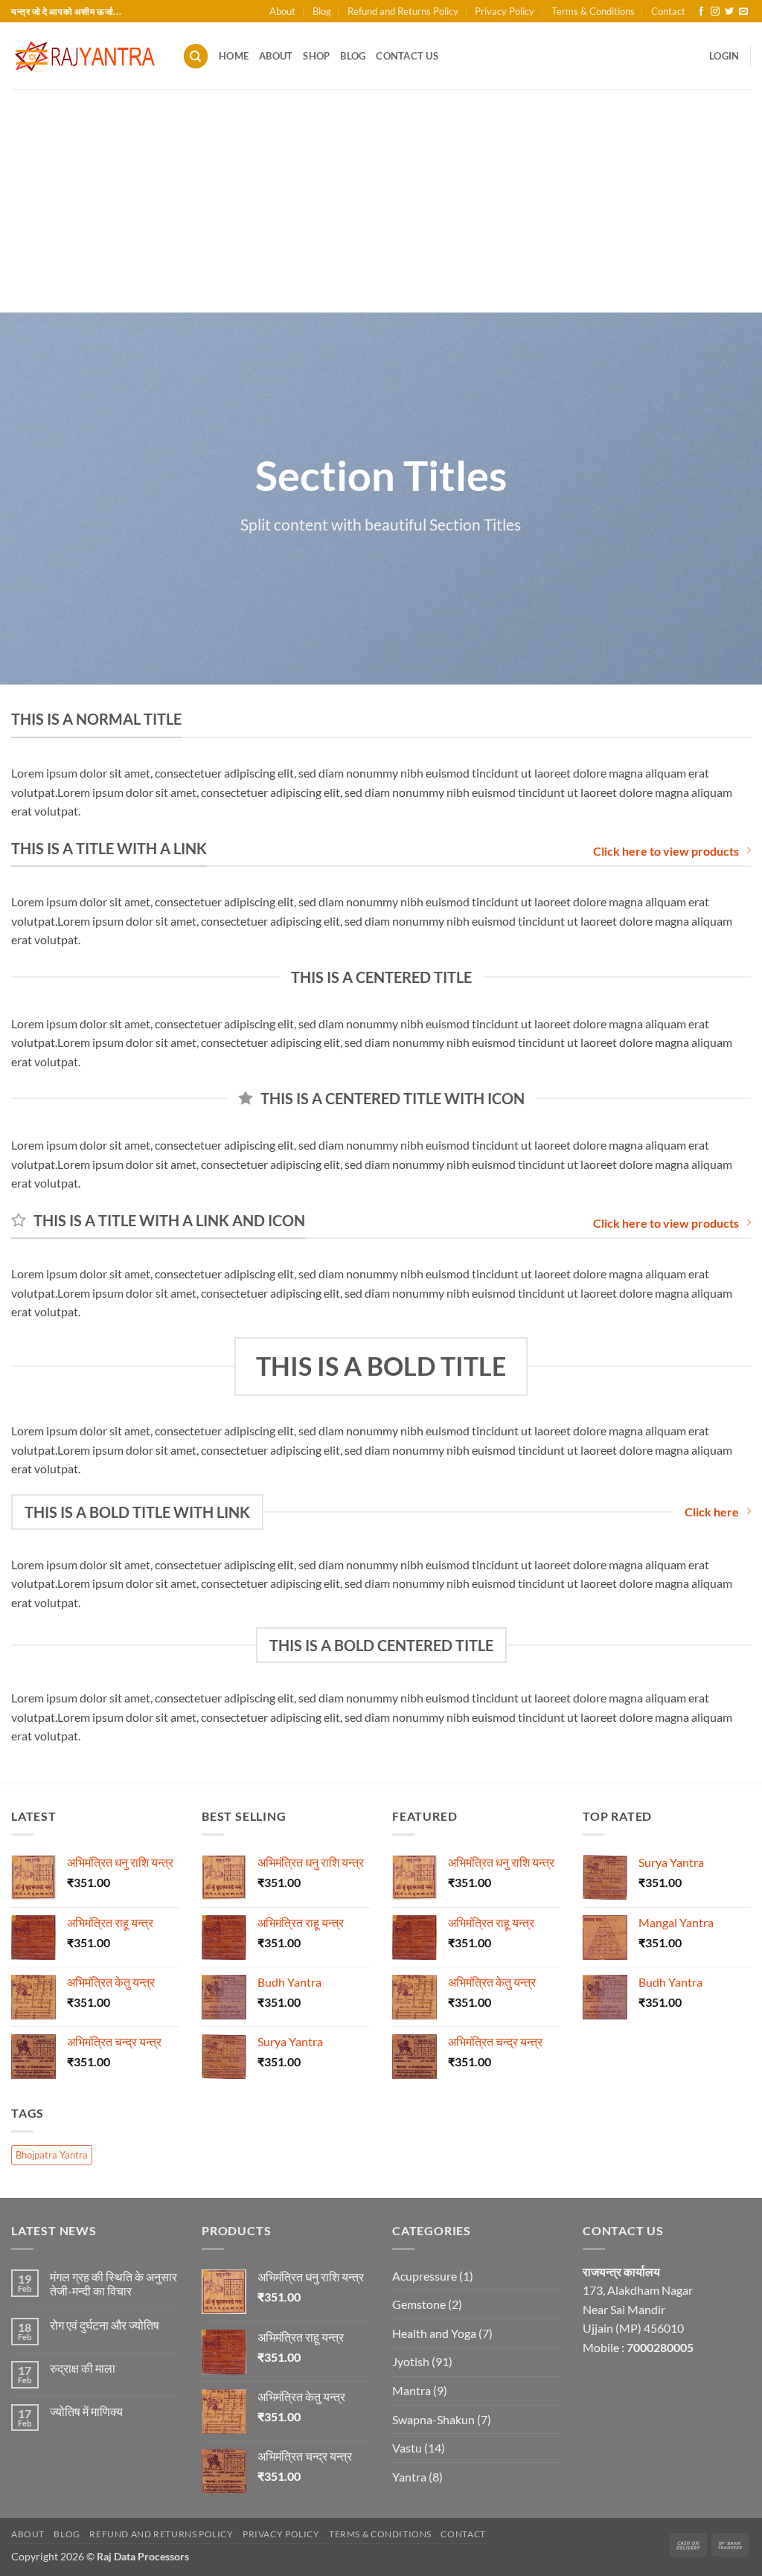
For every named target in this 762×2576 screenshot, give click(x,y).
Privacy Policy (505, 11)
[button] (724, 56)
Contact (668, 11)
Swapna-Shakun (433, 2419)
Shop (316, 56)
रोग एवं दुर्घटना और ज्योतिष (105, 2325)
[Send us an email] (743, 12)
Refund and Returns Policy (403, 11)
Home (234, 56)
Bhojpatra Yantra (52, 2155)
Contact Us (407, 56)
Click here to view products (666, 851)
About (282, 11)
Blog (322, 11)
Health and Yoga (434, 2333)
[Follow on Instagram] (715, 12)
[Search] (196, 56)
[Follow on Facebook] (701, 12)
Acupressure (425, 2276)
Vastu (407, 2448)
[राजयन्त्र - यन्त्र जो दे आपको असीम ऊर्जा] (86, 56)
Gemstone (419, 2304)
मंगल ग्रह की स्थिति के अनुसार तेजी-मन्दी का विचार (113, 2284)
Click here (712, 1512)
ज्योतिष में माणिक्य (86, 2411)
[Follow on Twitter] (729, 12)
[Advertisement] (381, 201)
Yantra (409, 2477)
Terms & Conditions (593, 11)
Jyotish (411, 2361)
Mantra (412, 2390)
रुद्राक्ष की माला (83, 2368)
